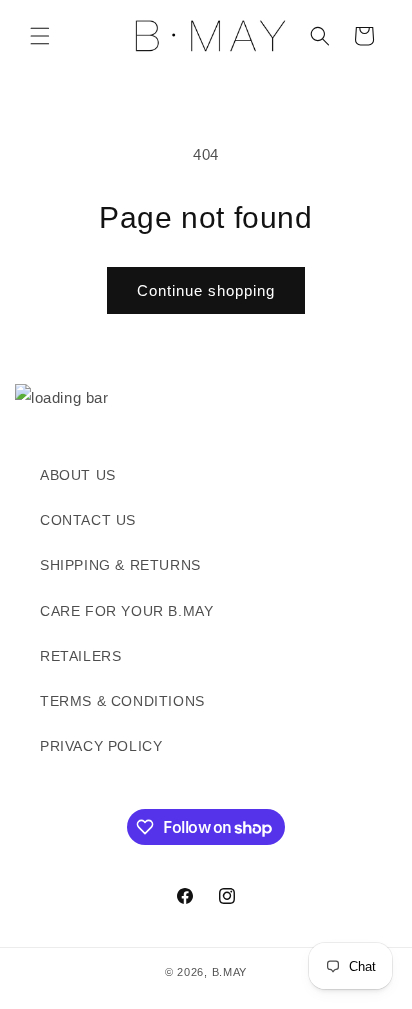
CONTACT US (88, 520)
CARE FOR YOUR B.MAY (126, 611)
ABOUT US (78, 475)
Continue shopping (206, 290)
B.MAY (230, 972)
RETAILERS (80, 656)
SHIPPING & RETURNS (120, 565)
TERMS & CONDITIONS (122, 701)
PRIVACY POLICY (101, 746)
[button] (40, 36)
